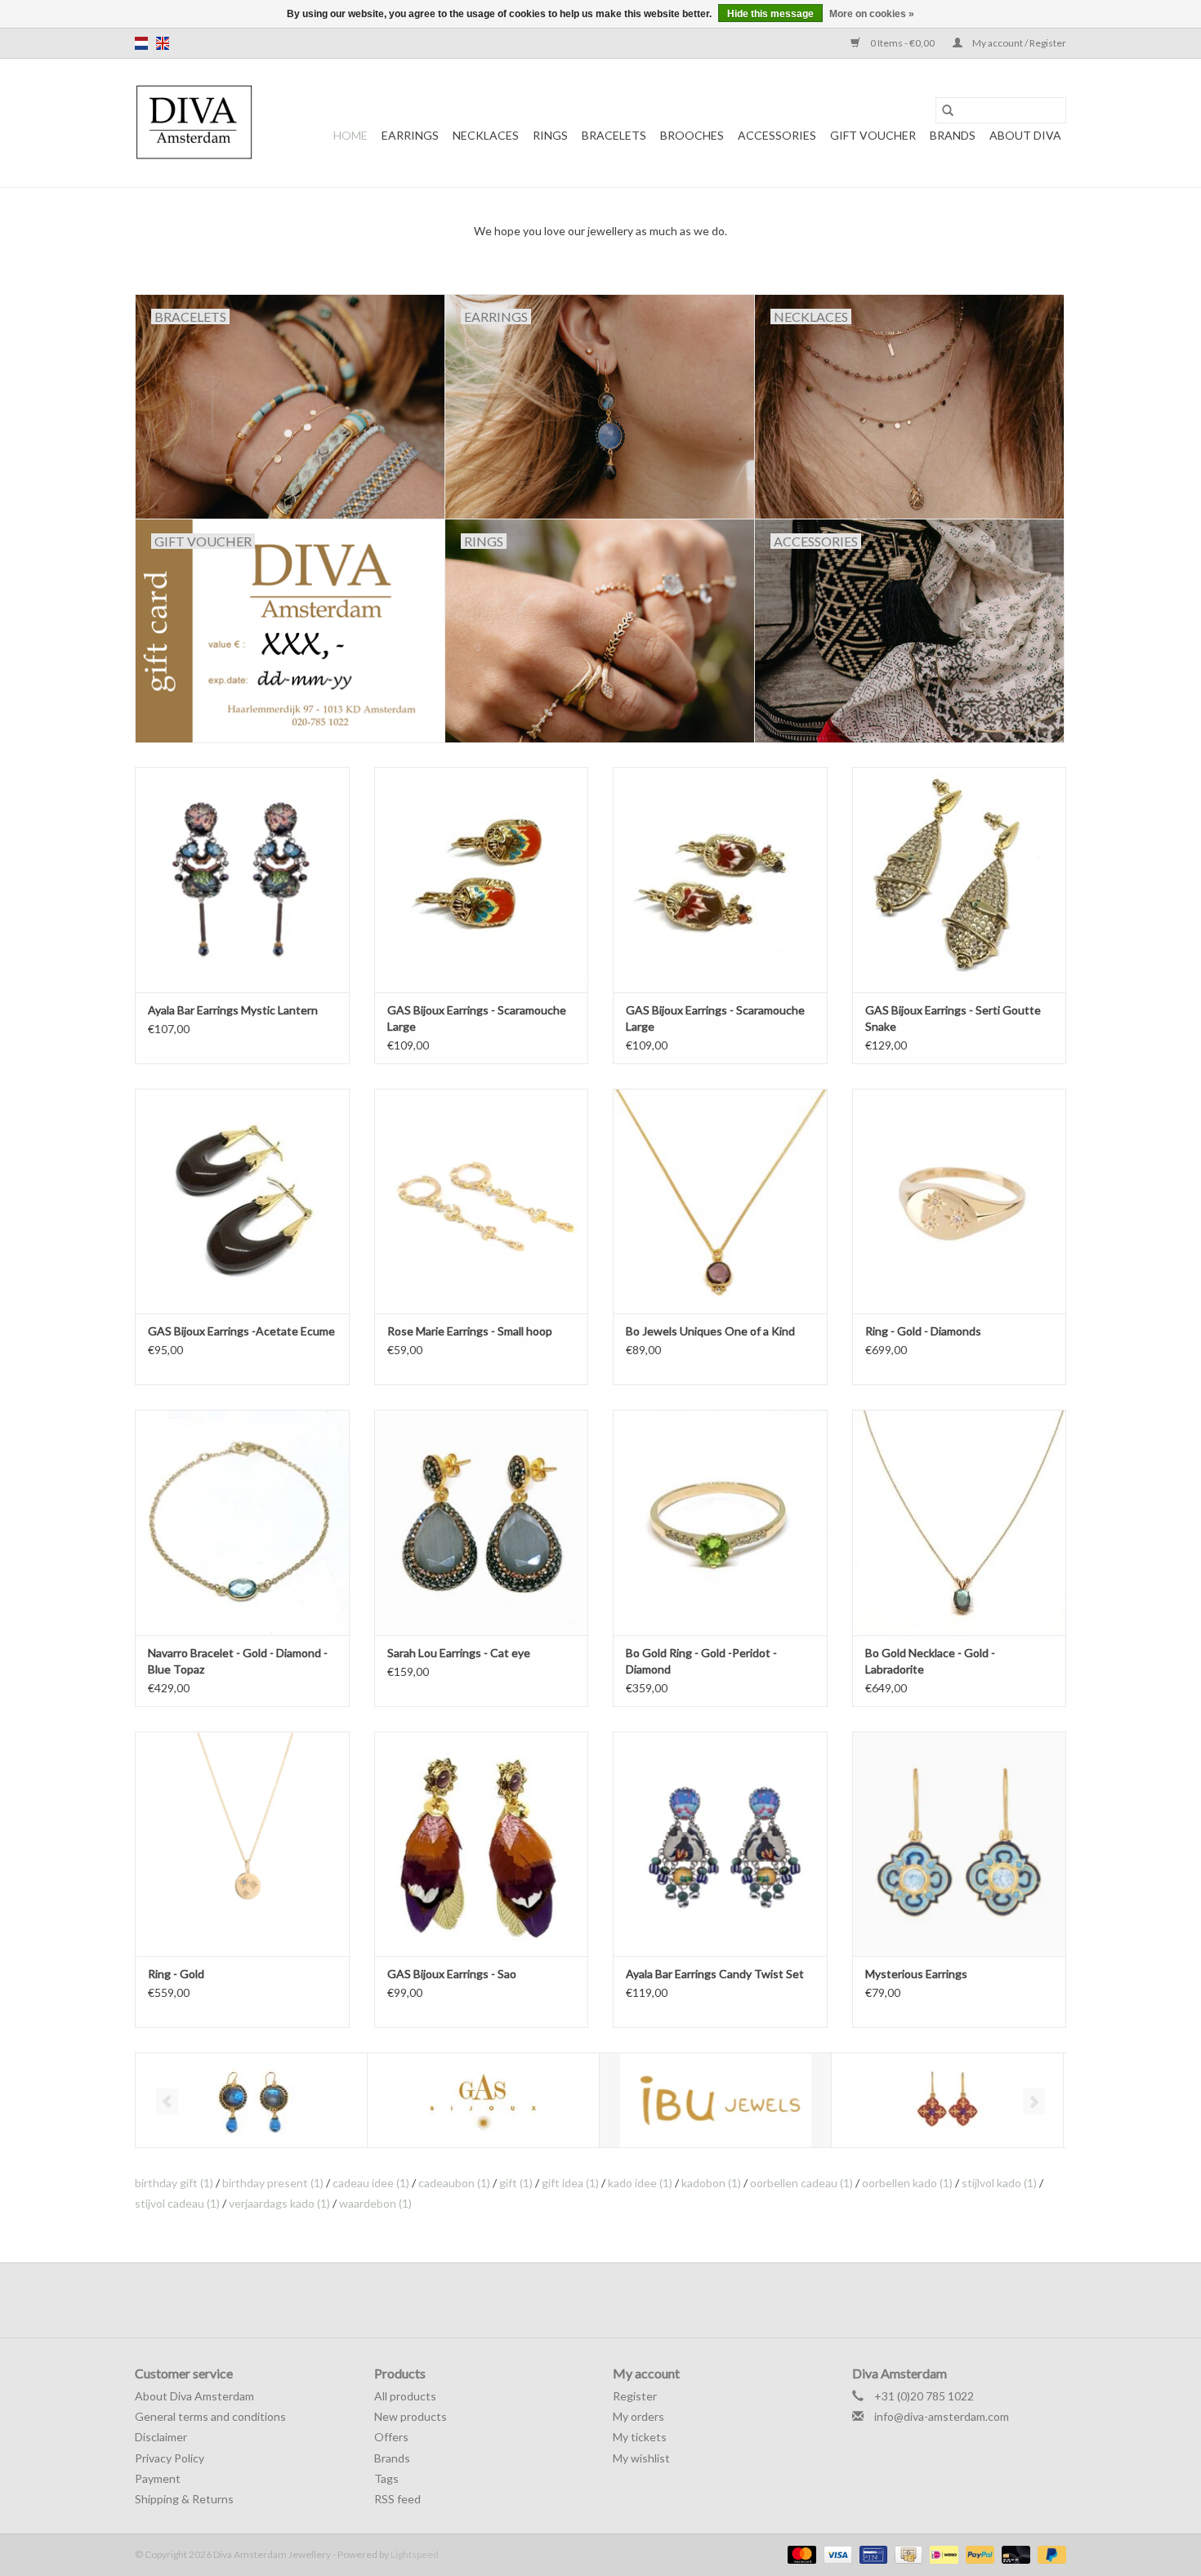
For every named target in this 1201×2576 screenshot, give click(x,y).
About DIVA (1025, 135)
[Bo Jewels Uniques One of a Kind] (720, 1201)
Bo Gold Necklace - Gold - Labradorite (930, 1661)
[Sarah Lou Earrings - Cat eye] (482, 1522)
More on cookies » (872, 14)
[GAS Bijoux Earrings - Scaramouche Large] (482, 879)
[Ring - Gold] (242, 1844)
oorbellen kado (907, 2183)
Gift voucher (873, 135)
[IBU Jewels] (715, 2100)
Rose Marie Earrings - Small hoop (470, 1331)
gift (516, 2183)
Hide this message (770, 14)
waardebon (375, 2203)
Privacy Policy (170, 2458)
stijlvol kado (999, 2183)
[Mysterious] (947, 2100)
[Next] (1034, 2101)
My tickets (640, 2437)
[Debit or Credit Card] (1014, 2554)
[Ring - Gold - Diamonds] (960, 1201)
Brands (953, 135)
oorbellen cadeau (801, 2183)
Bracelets (614, 135)
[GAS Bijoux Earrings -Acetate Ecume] (242, 1201)
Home (350, 135)
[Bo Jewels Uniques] (251, 2100)
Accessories (777, 135)
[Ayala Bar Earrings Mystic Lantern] (242, 879)
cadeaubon (454, 2183)
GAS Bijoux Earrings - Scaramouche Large (477, 1018)
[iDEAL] (942, 2554)
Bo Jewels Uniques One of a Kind (710, 1331)
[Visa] (836, 2554)
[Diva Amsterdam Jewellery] (194, 123)
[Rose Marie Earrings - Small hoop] (482, 1201)
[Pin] (871, 2554)
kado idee (640, 2183)
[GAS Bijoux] (483, 2100)
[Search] (948, 110)
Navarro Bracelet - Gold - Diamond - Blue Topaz (238, 1661)
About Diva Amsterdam (194, 2396)
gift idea (570, 2183)
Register (635, 2396)
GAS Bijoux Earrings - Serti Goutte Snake (953, 1018)
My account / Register (1018, 43)
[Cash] (906, 2554)
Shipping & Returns (184, 2499)
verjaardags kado (279, 2203)
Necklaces (486, 135)
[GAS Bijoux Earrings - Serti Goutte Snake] (960, 879)
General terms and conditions (210, 2416)
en (163, 43)
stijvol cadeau (177, 2203)
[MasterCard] (800, 2554)
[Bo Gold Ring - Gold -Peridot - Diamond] (720, 1522)
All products (405, 2396)
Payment (158, 2478)
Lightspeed (415, 2554)
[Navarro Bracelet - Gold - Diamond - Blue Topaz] (242, 1522)
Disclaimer (161, 2437)
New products (411, 2416)
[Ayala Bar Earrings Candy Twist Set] (720, 1844)
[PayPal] (978, 2554)
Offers (391, 2437)
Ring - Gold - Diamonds (923, 1331)
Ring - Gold (176, 1974)
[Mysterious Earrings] (960, 1844)
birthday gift (174, 2183)
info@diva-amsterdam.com (942, 2416)
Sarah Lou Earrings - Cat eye (459, 1653)
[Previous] (167, 2101)
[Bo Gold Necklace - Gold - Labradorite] (960, 1522)
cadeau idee (371, 2183)
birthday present (273, 2183)
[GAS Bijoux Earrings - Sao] (482, 1844)
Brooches (692, 135)
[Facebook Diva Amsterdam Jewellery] (587, 2300)
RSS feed (397, 2499)
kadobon (711, 2183)
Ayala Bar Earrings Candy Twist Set (715, 1974)
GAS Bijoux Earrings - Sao (452, 1974)
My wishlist (641, 2458)
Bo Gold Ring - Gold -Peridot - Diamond (701, 1661)
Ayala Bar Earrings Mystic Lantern (233, 1010)
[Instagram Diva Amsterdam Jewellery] (615, 2300)
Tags (386, 2478)
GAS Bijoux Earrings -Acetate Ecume (241, 1331)
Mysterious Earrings (916, 1974)
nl (141, 43)
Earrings (410, 135)
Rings (550, 135)
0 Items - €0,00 (902, 43)
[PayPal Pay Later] (1049, 2554)
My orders (638, 2416)
